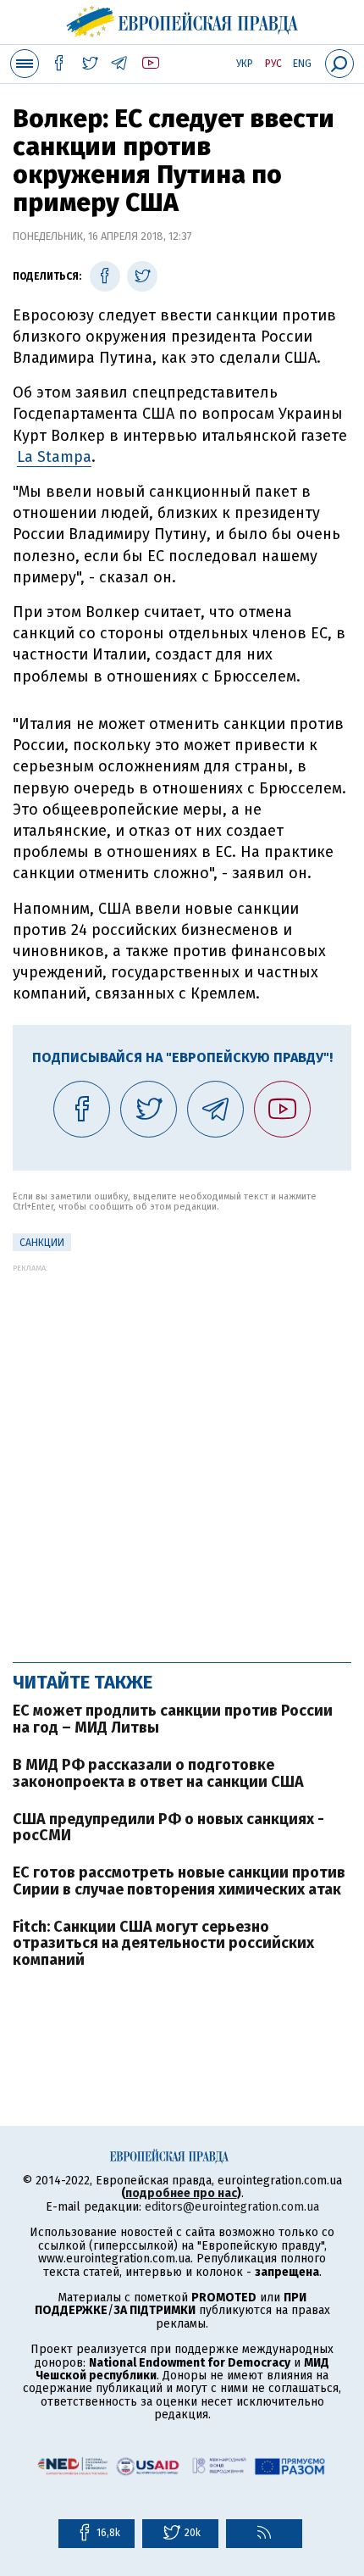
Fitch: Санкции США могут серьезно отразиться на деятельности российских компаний (163, 1944)
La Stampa (54, 457)
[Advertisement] (182, 1455)
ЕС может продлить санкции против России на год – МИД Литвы (173, 1719)
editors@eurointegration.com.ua (232, 2207)
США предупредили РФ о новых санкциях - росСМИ (168, 1828)
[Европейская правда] (182, 19)
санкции (42, 1243)
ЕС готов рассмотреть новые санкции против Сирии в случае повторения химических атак (179, 1881)
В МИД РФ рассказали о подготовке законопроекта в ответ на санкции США (158, 1773)
